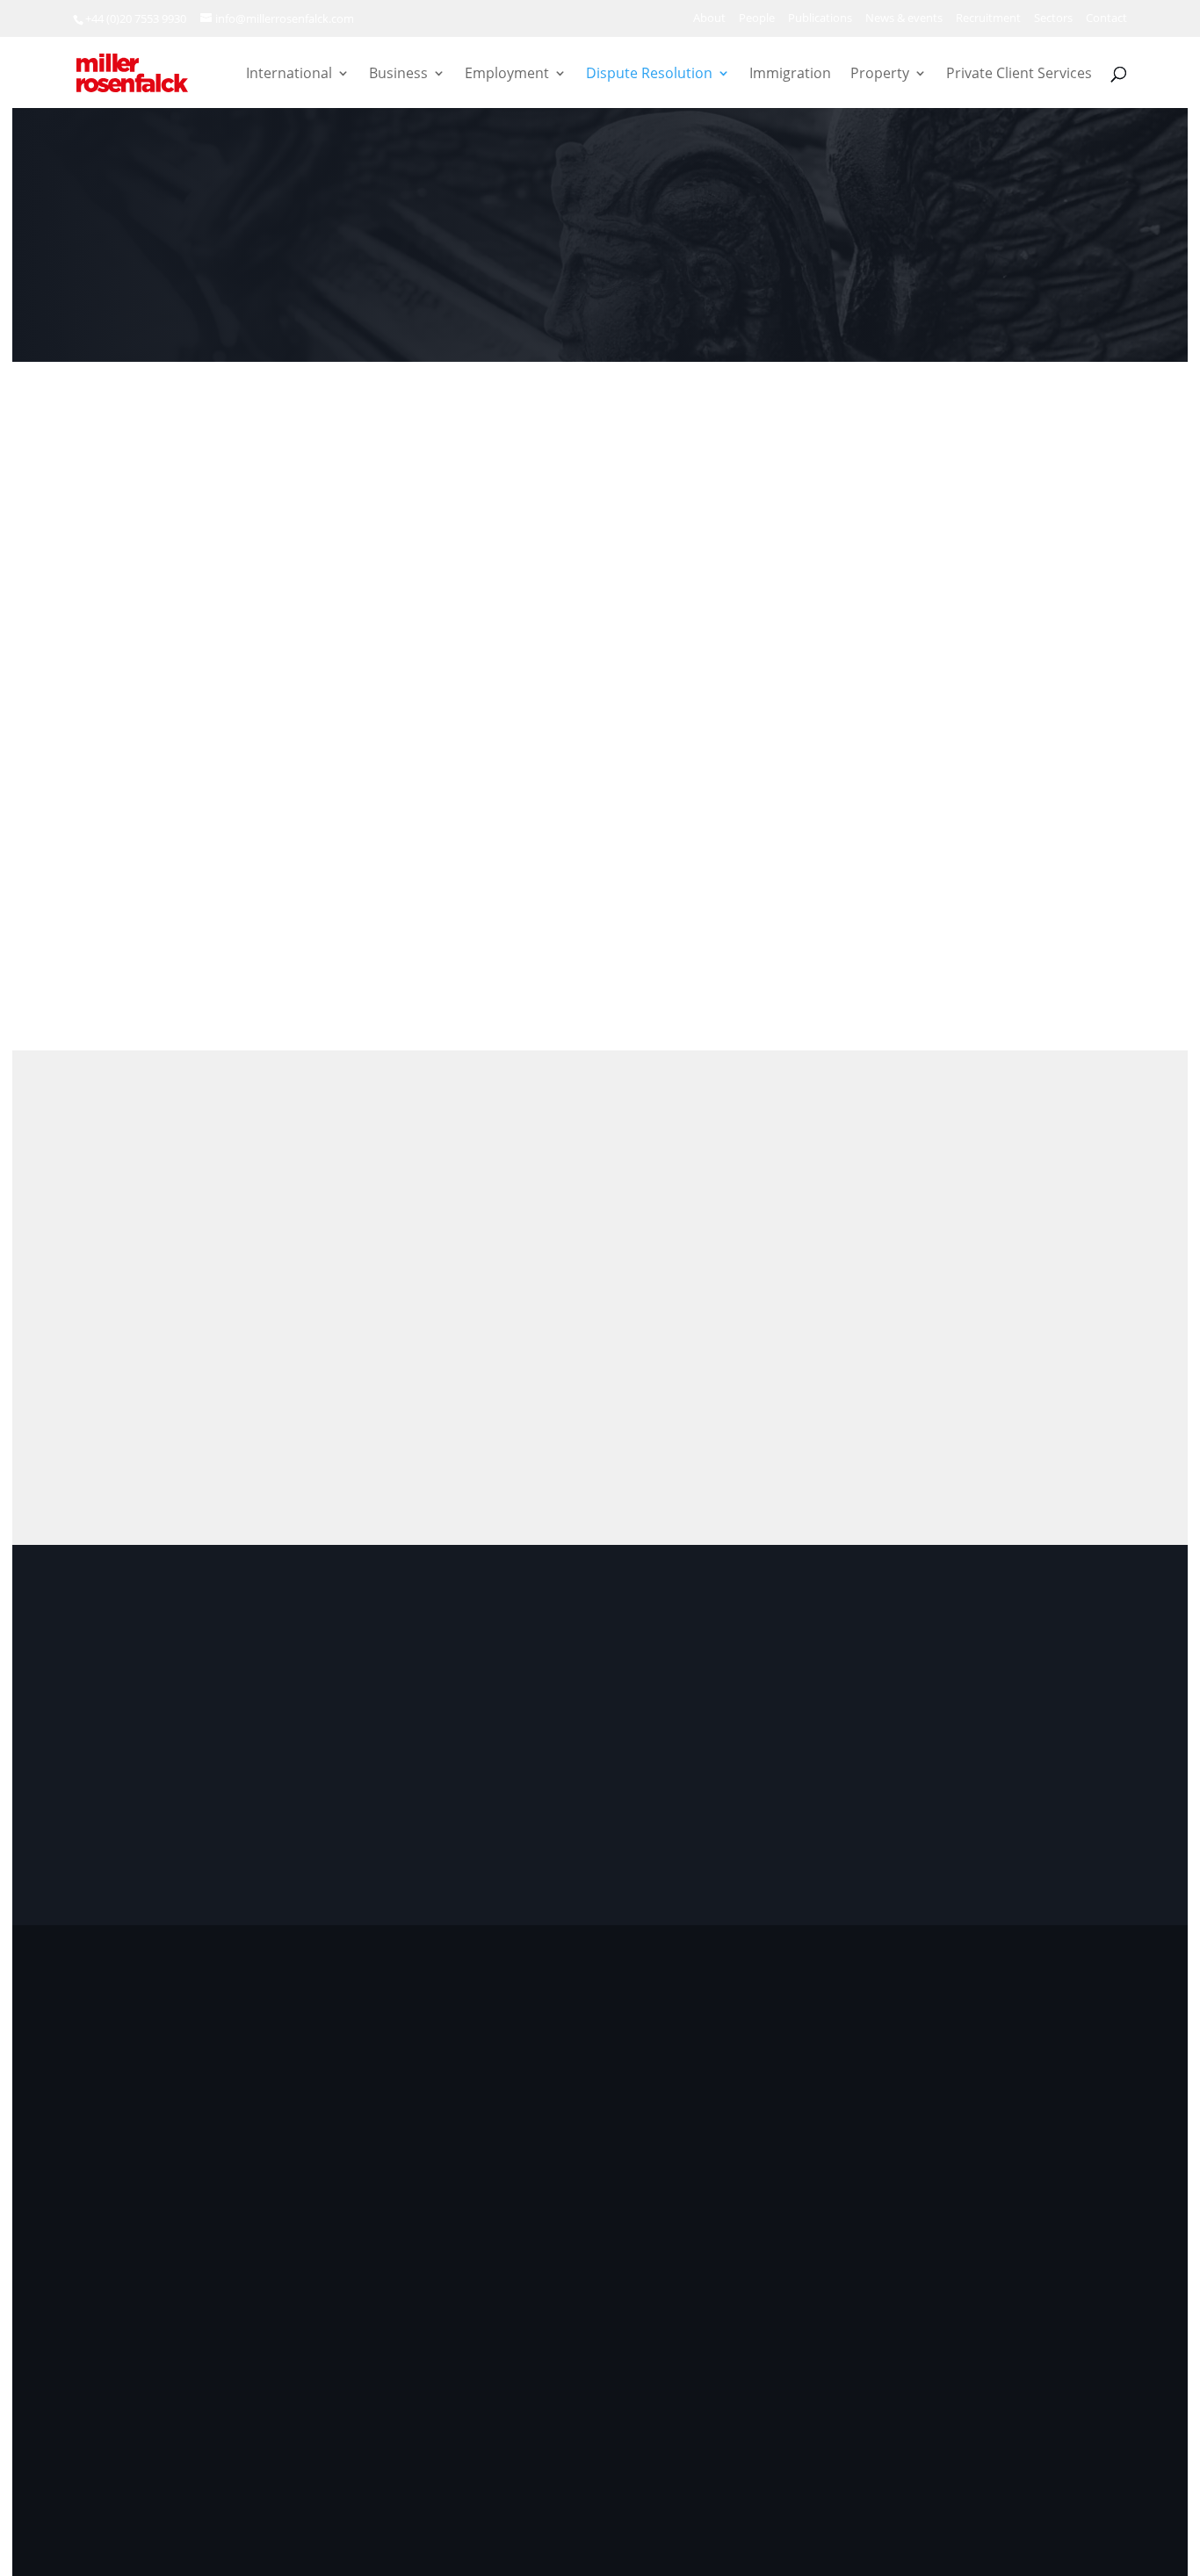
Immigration (790, 75)
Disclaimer (921, 2431)
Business (398, 75)
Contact (1106, 19)
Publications (820, 19)
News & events (904, 19)
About (709, 19)
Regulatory (1005, 2431)
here (939, 2215)
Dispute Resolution (649, 75)
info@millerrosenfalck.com (987, 2182)
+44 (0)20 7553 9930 (136, 18)
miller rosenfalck (249, 2431)
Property (880, 75)
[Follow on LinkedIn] (116, 2256)
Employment (507, 75)
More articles (1008, 1181)
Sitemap (1082, 2431)
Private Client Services (1019, 75)
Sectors (1053, 19)
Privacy (698, 2431)
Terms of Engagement (804, 2431)
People (757, 19)
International (289, 75)
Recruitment (988, 19)
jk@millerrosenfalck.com (953, 897)
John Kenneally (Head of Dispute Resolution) (975, 813)
